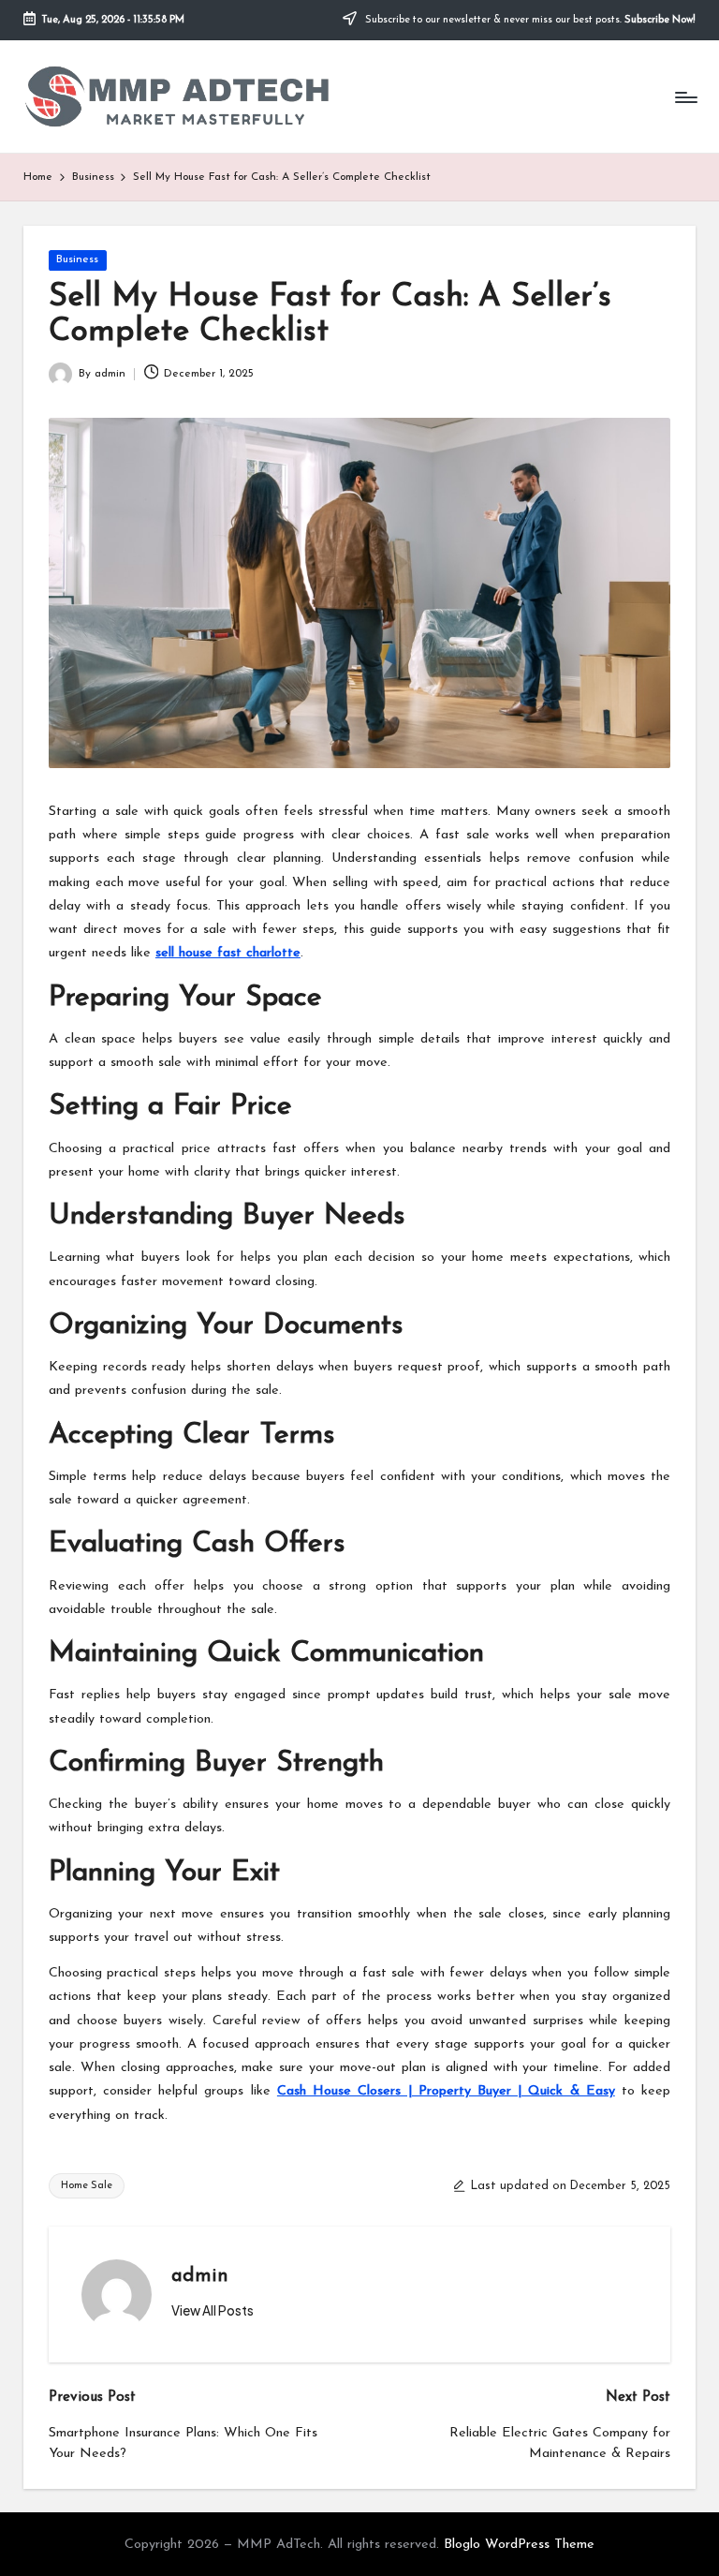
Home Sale (87, 2186)
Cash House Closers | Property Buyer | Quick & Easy (446, 2091)
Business (77, 259)
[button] (213, 2311)
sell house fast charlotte (228, 953)
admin (200, 2276)
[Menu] (685, 96)
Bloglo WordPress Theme (519, 2545)
